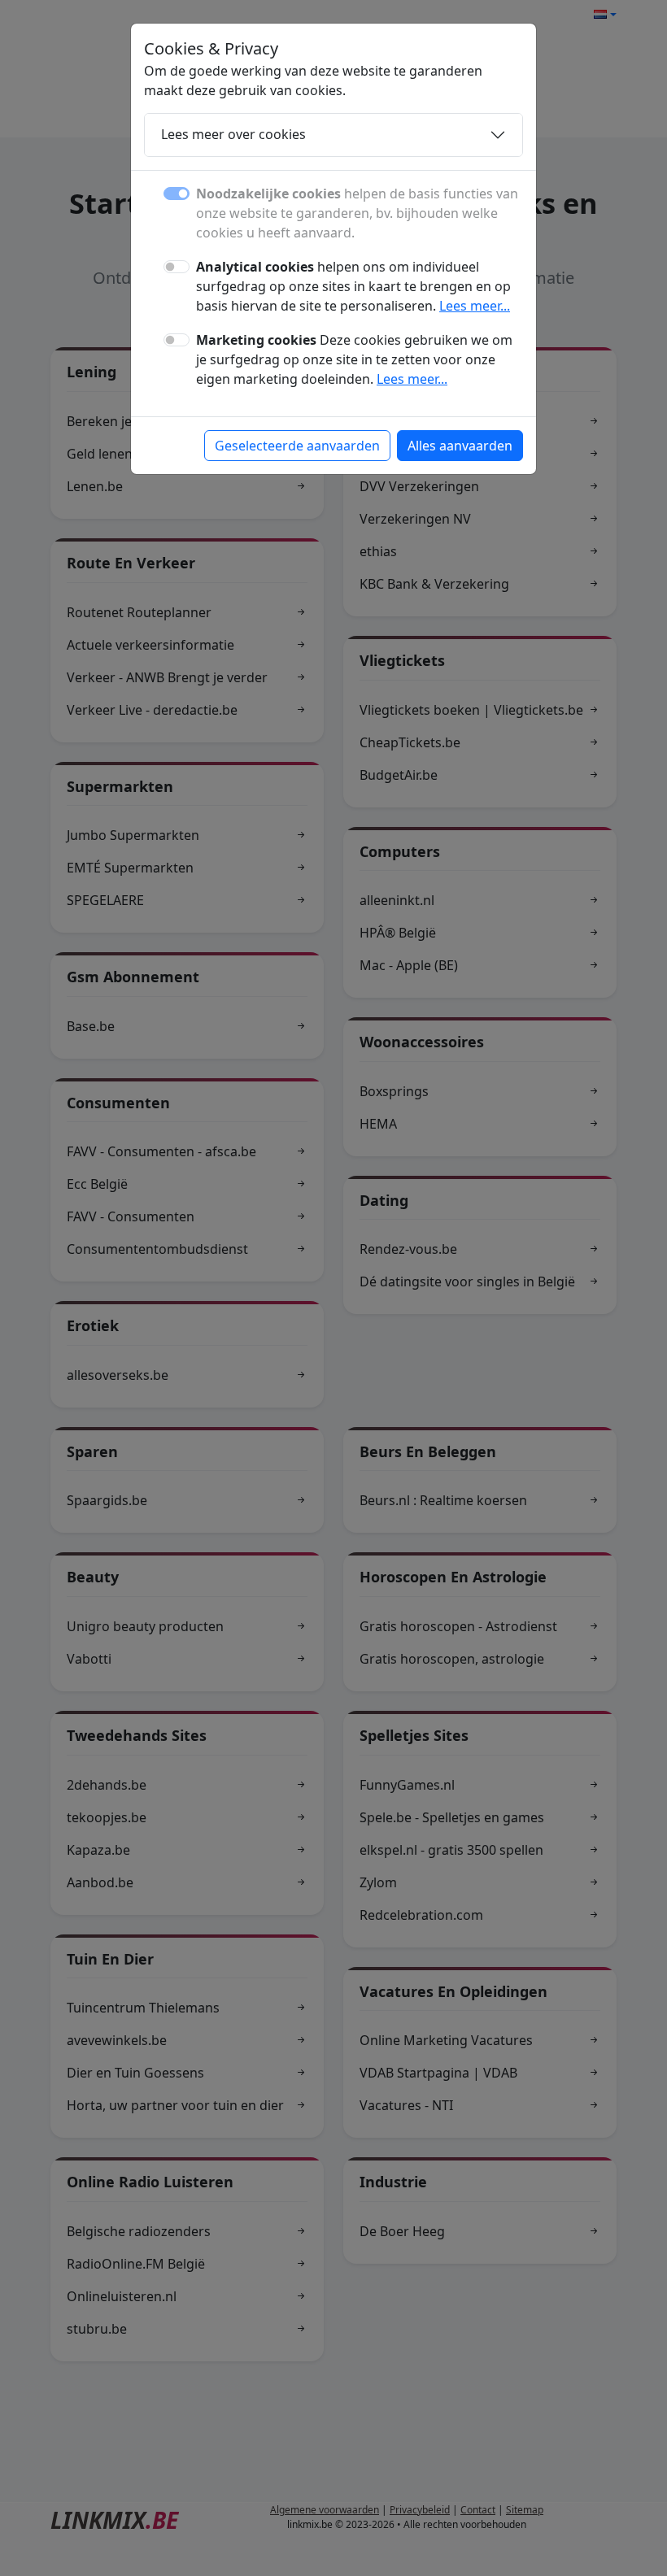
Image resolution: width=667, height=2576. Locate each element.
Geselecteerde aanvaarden (297, 446)
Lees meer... (475, 306)
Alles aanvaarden (460, 446)
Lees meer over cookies (233, 134)
